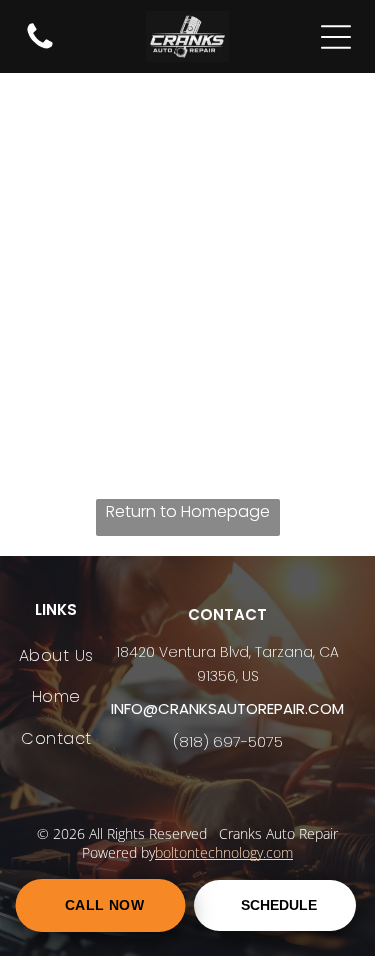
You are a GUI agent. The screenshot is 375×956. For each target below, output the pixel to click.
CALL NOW (105, 906)
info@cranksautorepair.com (227, 708)
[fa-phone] (40, 47)
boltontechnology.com (224, 852)
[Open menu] (336, 37)
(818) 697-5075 (228, 741)
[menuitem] (56, 655)
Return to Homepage (188, 511)
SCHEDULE (279, 905)
